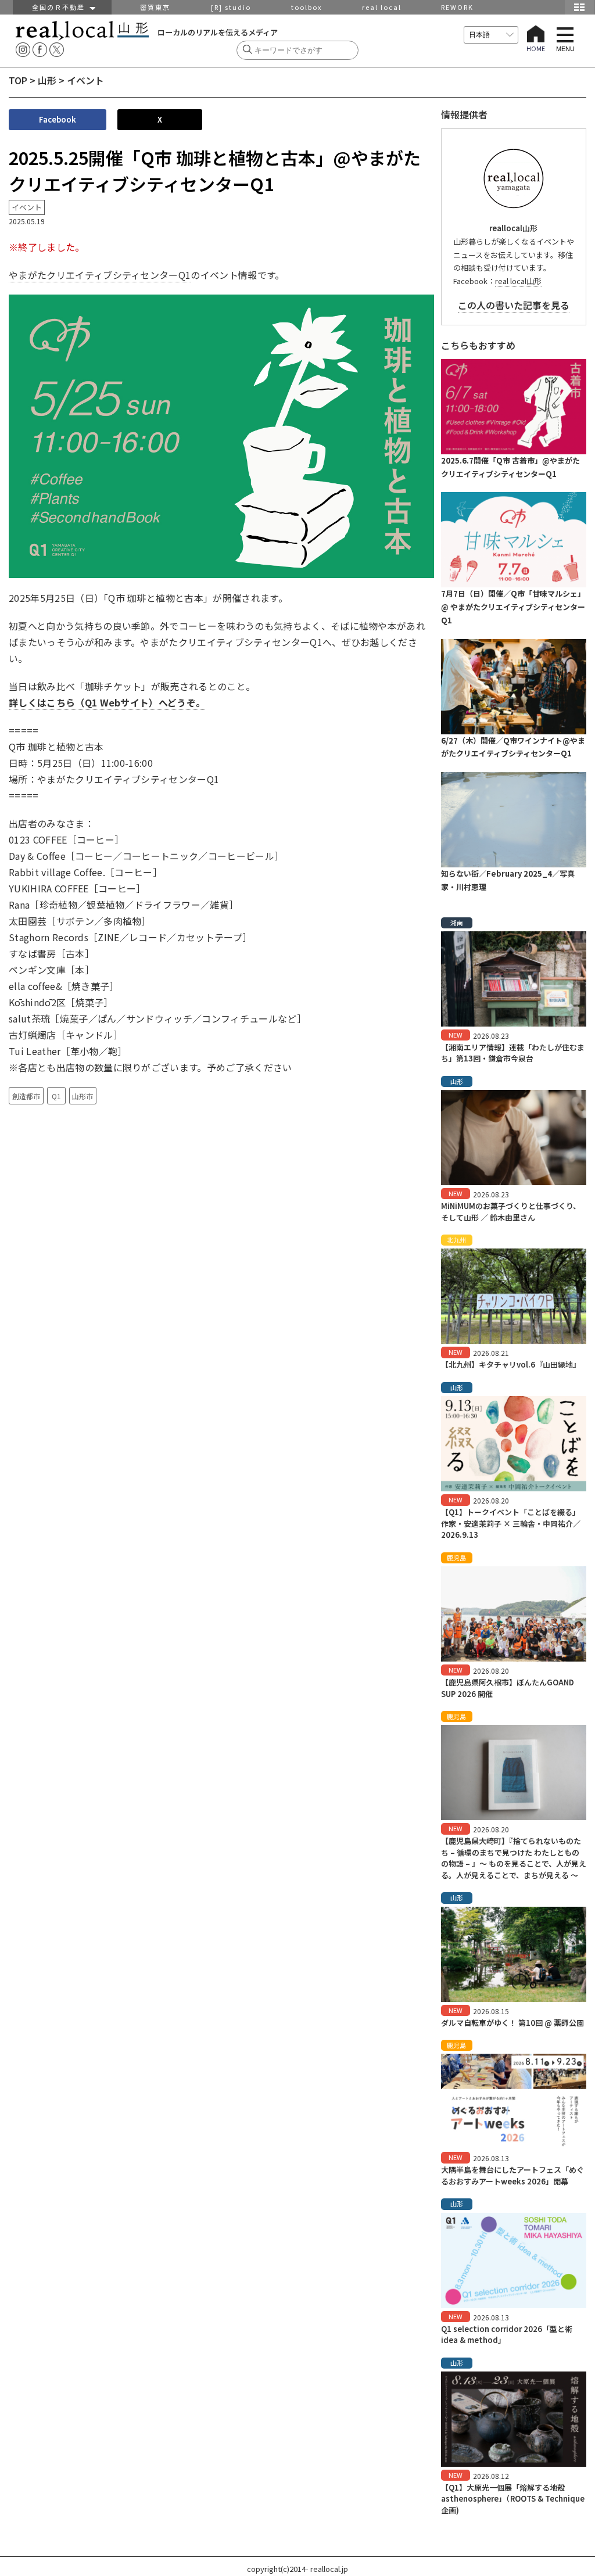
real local (382, 7)
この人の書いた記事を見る (514, 305)
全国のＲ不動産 (61, 7)
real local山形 (518, 281)
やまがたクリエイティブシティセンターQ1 (100, 275)
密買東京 (155, 7)
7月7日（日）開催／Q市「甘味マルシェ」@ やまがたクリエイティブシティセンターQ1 (513, 607)
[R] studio (231, 7)
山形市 (83, 1096)
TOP (18, 80)
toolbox (307, 7)
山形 (47, 80)
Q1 (56, 1096)
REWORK (457, 7)
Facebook (58, 119)
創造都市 (26, 1096)
